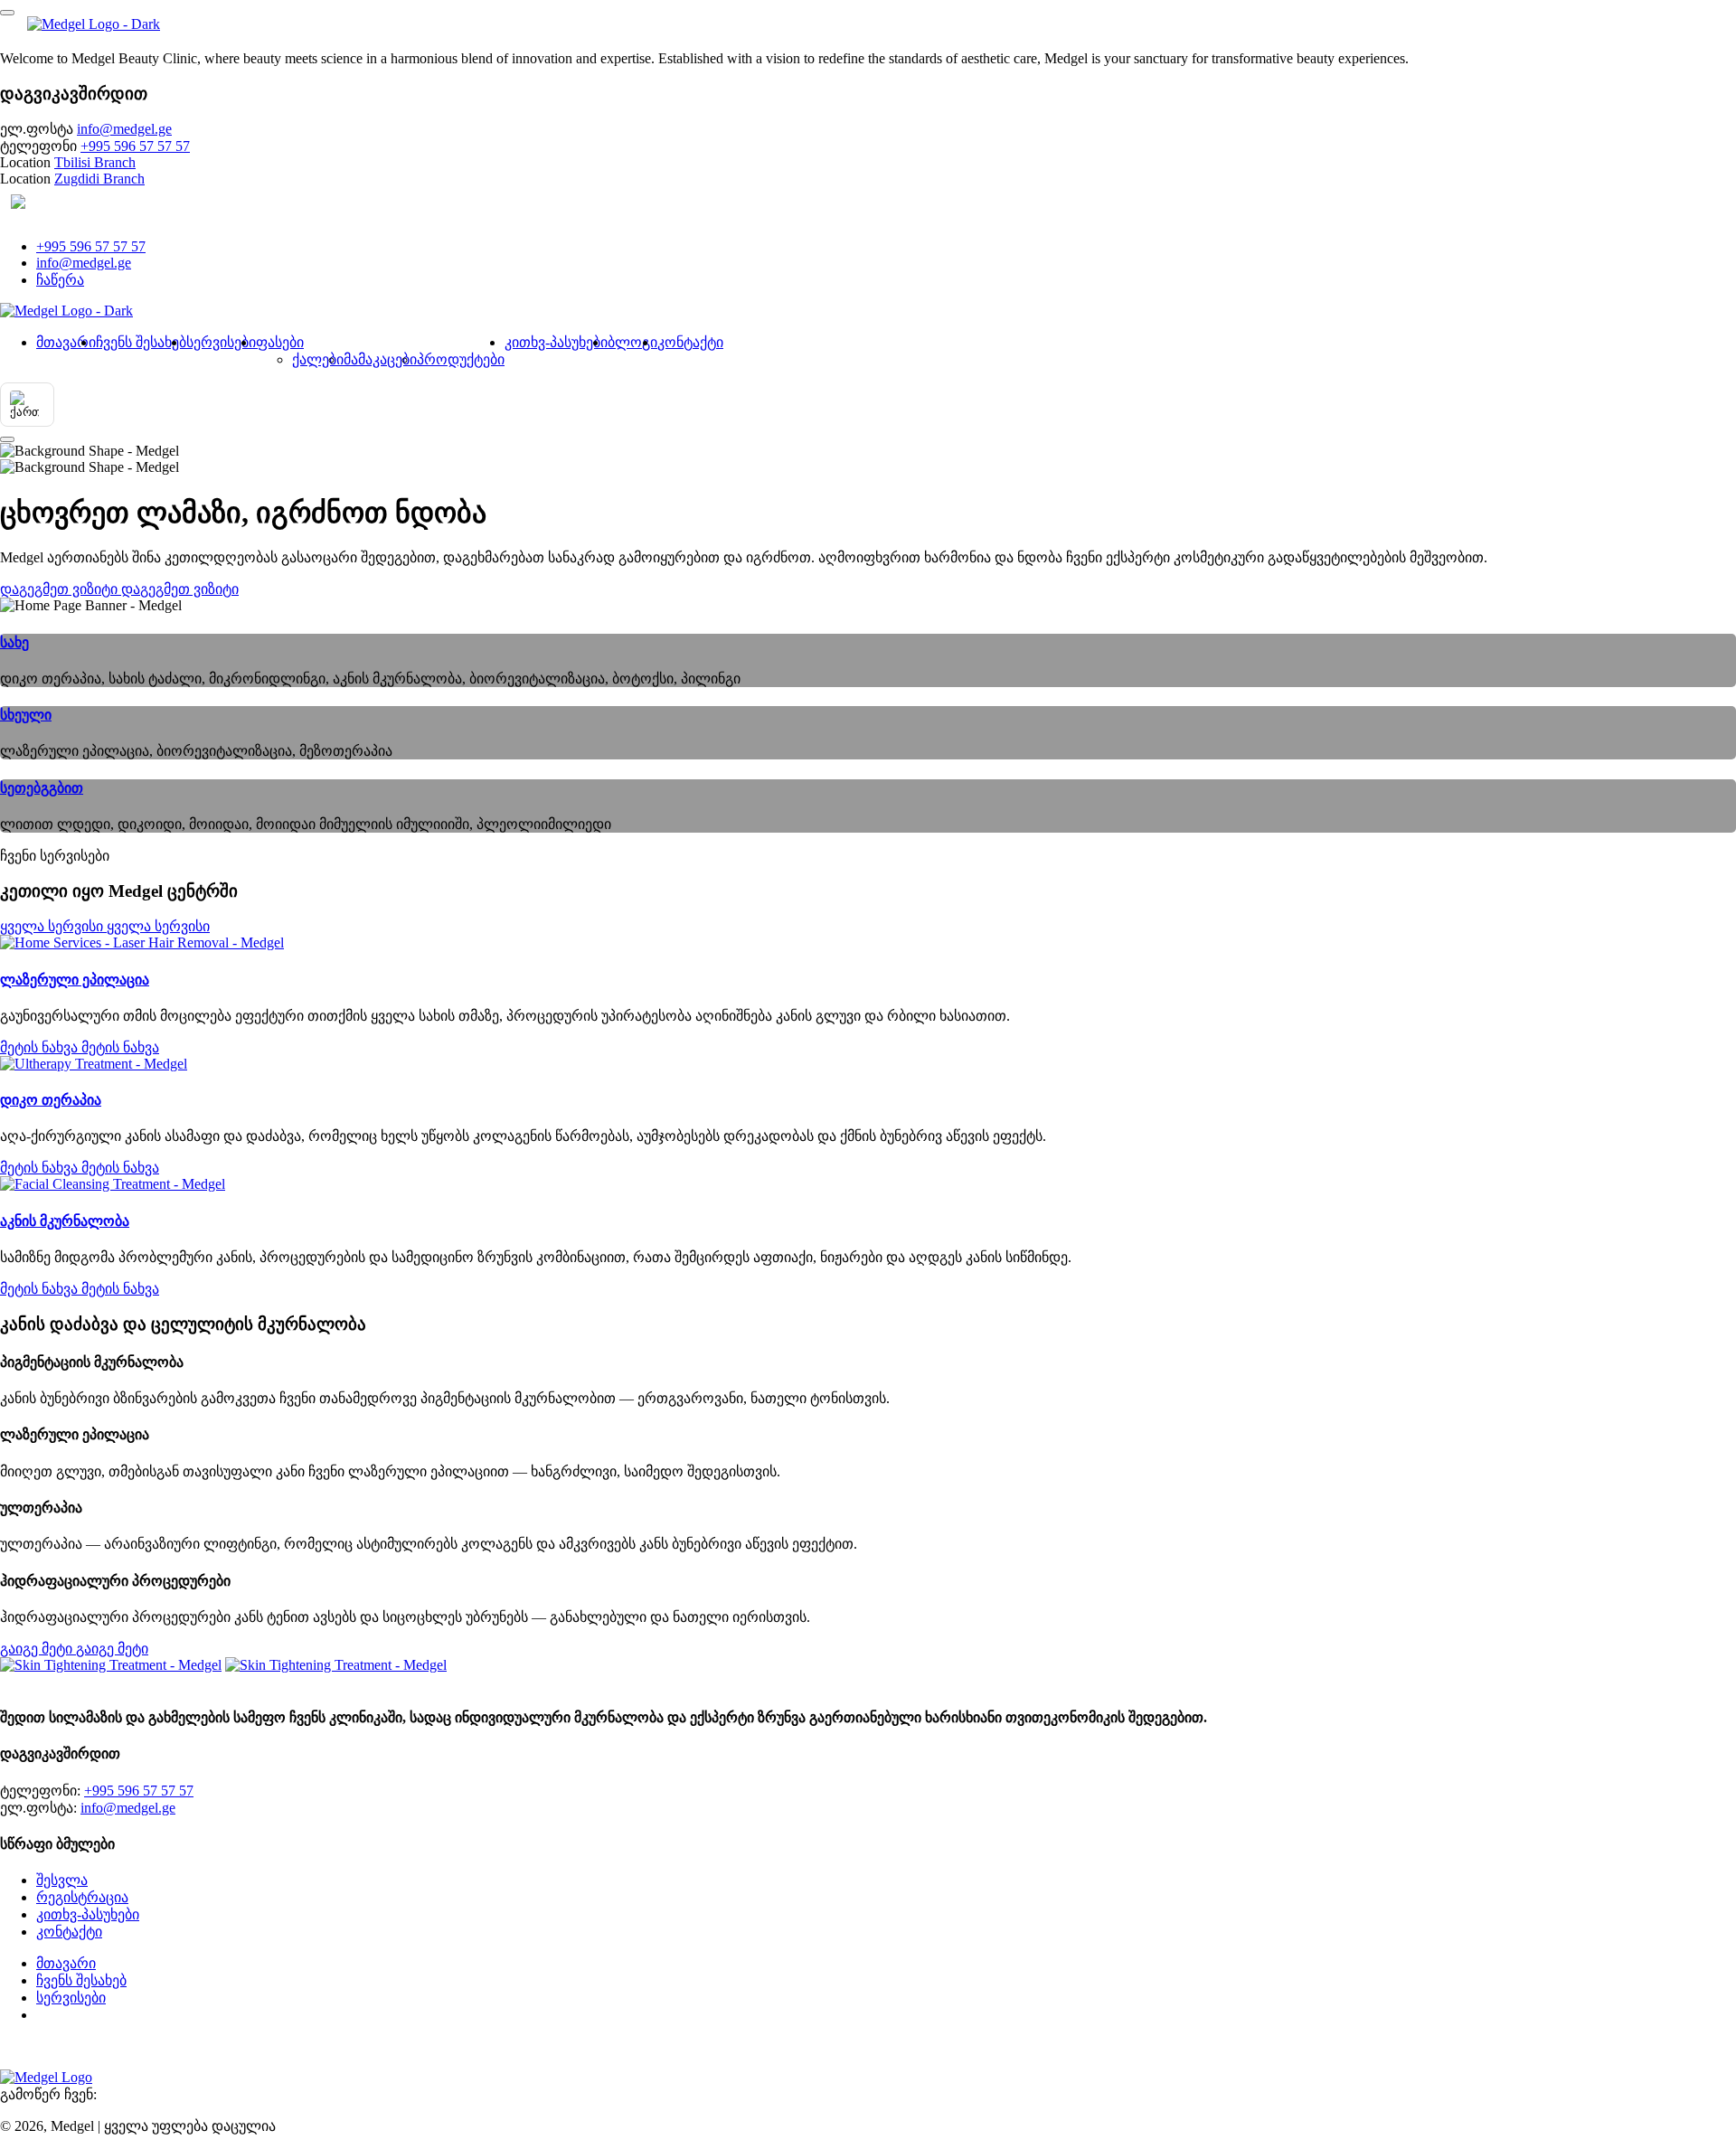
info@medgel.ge (124, 129)
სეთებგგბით (42, 788)
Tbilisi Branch (95, 162)
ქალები (318, 359)
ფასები (280, 342)
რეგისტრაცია (82, 1897)
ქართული (73, 204)
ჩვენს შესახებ (141, 342)
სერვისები (221, 342)
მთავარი (66, 342)
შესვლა (62, 1880)
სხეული (26, 715)
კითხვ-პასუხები (556, 342)
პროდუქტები (461, 359)
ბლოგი (632, 342)
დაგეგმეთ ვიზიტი (95, 2015)
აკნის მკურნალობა (65, 1221)
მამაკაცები (380, 359)
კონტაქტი (690, 342)
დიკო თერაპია (51, 1100)
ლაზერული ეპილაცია (75, 980)
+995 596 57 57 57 (135, 146)
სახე (14, 642)
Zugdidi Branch (99, 179)
